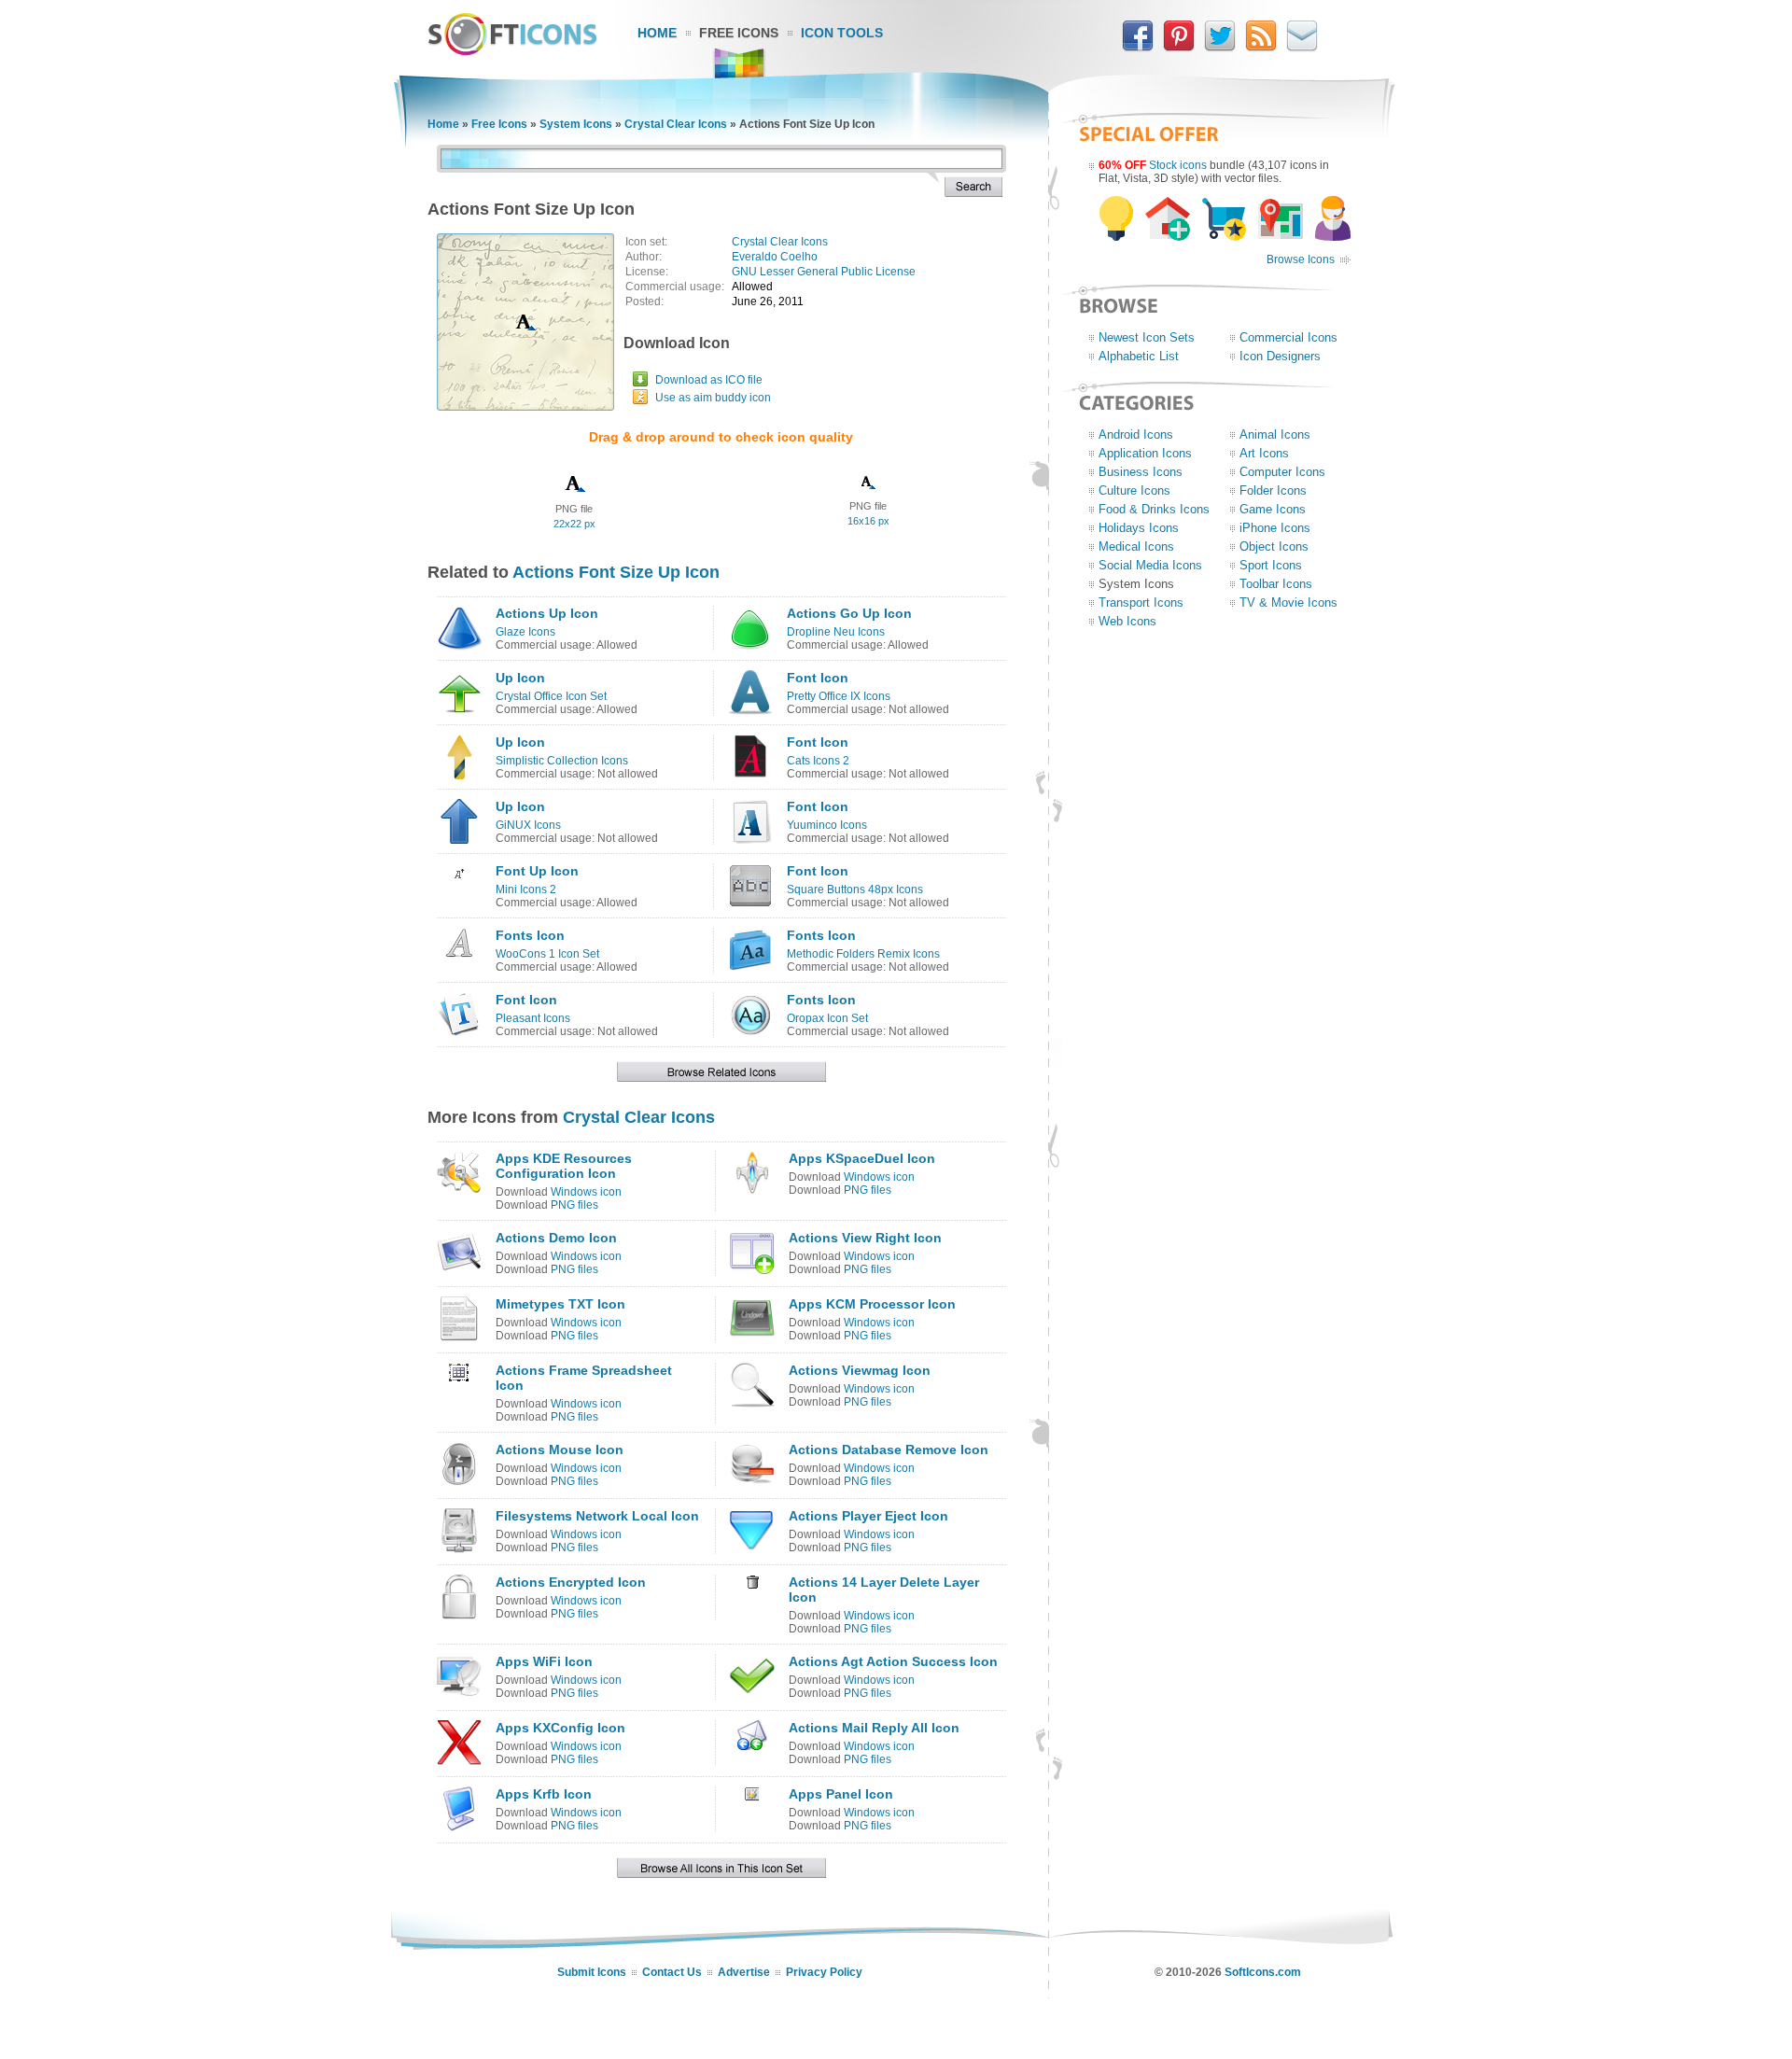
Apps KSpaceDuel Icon (862, 1158)
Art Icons (1264, 453)
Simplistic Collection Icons (562, 761)
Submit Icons (592, 1972)
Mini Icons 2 (526, 889)
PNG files (574, 1205)
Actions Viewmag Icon (860, 1370)
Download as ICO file (709, 380)
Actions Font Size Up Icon (616, 572)
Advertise (744, 1972)
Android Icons (1136, 434)
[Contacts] (1302, 48)
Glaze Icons (525, 632)
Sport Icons (1271, 565)
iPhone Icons (1275, 528)
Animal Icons (1275, 434)
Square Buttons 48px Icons (855, 889)
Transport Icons (1141, 602)
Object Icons (1274, 546)
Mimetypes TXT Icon (560, 1304)
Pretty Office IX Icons (839, 696)
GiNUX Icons (528, 825)
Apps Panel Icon (841, 1794)
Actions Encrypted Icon (571, 1582)
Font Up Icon (537, 871)
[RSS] (1261, 48)
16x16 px (868, 521)
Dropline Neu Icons (836, 632)
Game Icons (1273, 509)
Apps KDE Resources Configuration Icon (564, 1166)
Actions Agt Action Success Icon (893, 1661)
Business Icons (1141, 472)
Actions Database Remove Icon (889, 1450)
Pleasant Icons (533, 1018)
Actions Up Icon (547, 613)
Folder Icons (1273, 490)
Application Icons (1145, 453)
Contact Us (672, 1972)
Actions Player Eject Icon (868, 1516)
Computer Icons (1282, 472)
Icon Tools (842, 33)
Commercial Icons (1288, 337)
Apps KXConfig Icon (560, 1728)
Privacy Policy (824, 1972)
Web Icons (1127, 621)
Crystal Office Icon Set (551, 696)
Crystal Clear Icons (676, 124)
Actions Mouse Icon (560, 1450)
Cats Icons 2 (818, 761)
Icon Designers (1280, 356)
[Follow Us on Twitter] (1220, 48)
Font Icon (818, 678)
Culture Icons (1134, 490)
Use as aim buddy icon (713, 398)
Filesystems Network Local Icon (597, 1516)
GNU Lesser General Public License (824, 272)
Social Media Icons (1150, 565)
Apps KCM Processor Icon (872, 1304)
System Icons (576, 124)
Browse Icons (1301, 259)
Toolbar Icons (1276, 584)
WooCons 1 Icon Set (547, 954)
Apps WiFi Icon (544, 1661)
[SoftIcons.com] (512, 51)
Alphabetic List (1139, 356)
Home (657, 33)
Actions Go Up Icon (849, 613)
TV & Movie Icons (1288, 602)
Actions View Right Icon (865, 1238)
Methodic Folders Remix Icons (863, 954)
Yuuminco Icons (827, 825)
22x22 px (574, 524)
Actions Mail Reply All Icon (874, 1728)
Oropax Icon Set (827, 1018)
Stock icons (1178, 165)
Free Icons (739, 33)
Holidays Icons (1139, 528)
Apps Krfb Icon (544, 1794)
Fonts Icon (530, 935)
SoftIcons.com (1263, 1972)
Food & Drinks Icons (1154, 509)
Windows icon (586, 1192)
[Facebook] (1138, 48)
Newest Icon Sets (1147, 337)
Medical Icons (1136, 546)
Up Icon (520, 678)
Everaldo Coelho (775, 257)
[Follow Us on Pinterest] (1179, 48)
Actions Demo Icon (556, 1238)
